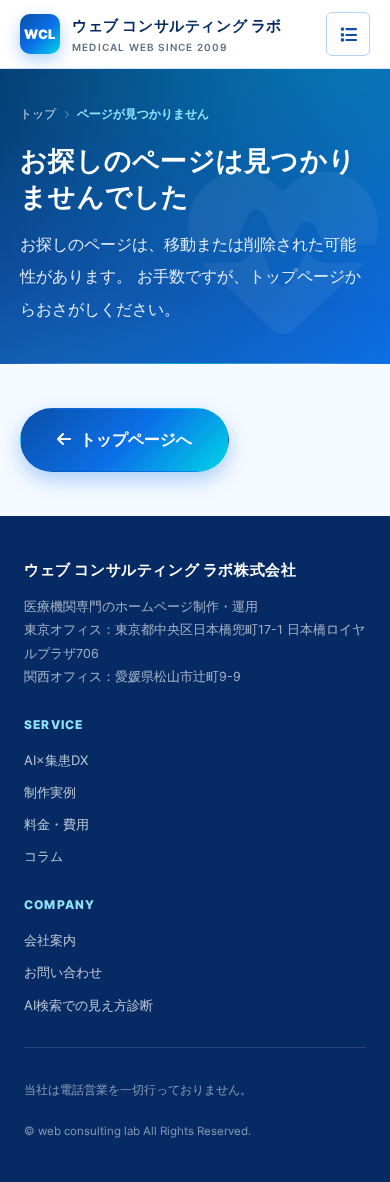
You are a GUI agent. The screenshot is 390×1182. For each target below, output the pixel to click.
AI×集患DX (56, 760)
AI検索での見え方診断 (88, 1005)
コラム (43, 856)
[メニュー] (348, 34)
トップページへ (136, 439)
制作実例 (50, 792)
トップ (38, 113)
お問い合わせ (63, 972)
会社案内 (50, 940)
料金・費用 (56, 824)
